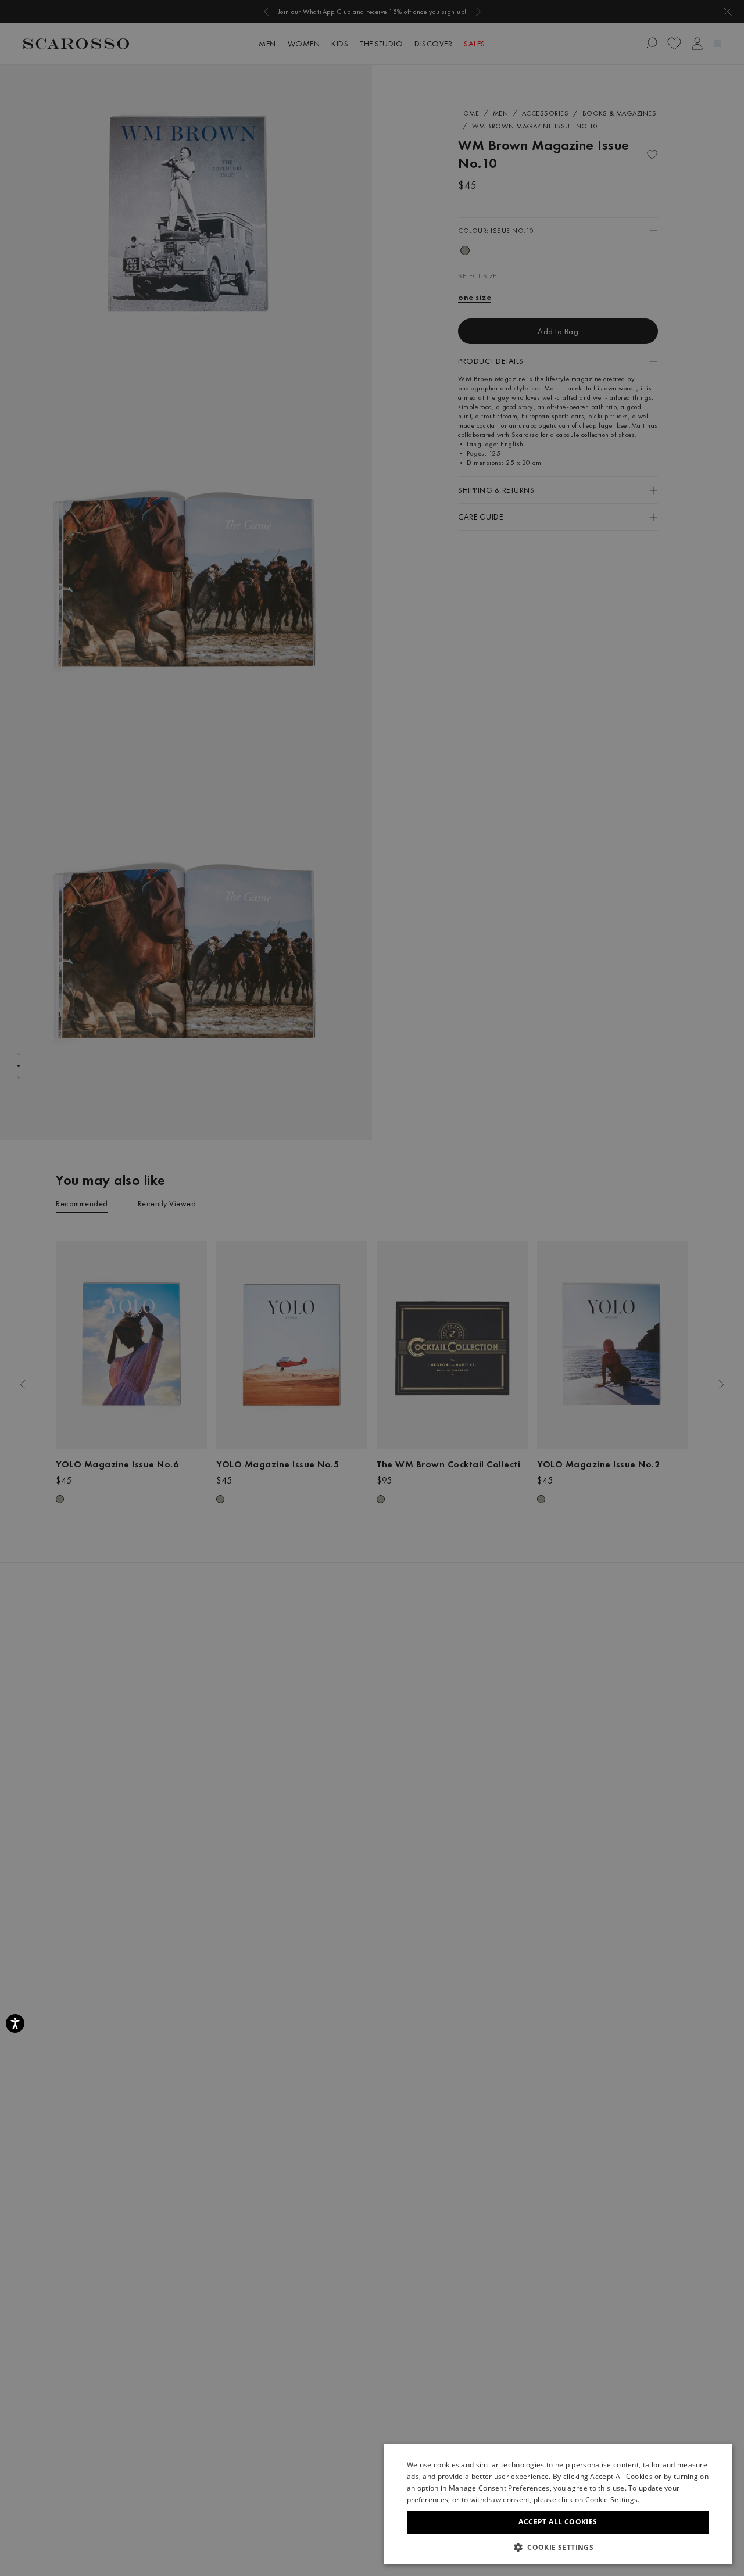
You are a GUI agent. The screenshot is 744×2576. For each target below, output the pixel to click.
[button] (558, 2547)
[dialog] (372, 1288)
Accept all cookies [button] (558, 2522)
